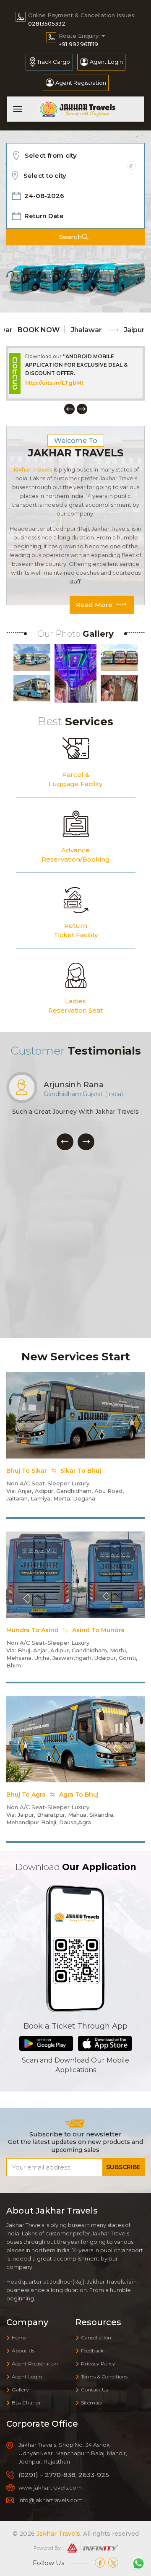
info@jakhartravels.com (51, 2500)
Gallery (20, 2390)
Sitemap (91, 2403)
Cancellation (96, 2338)
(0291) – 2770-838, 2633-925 (64, 2475)
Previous (69, 409)
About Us (23, 2351)
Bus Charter (26, 2403)
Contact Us (94, 2390)
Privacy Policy (98, 2364)
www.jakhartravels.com (60, 383)
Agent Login (106, 62)
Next (82, 409)
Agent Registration (81, 83)
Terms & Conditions (104, 2377)
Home (19, 2338)
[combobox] (78, 156)
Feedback (92, 2351)
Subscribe (123, 2167)
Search (70, 237)
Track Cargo (53, 62)
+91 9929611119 (78, 44)
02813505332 (47, 23)
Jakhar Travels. (59, 2534)
